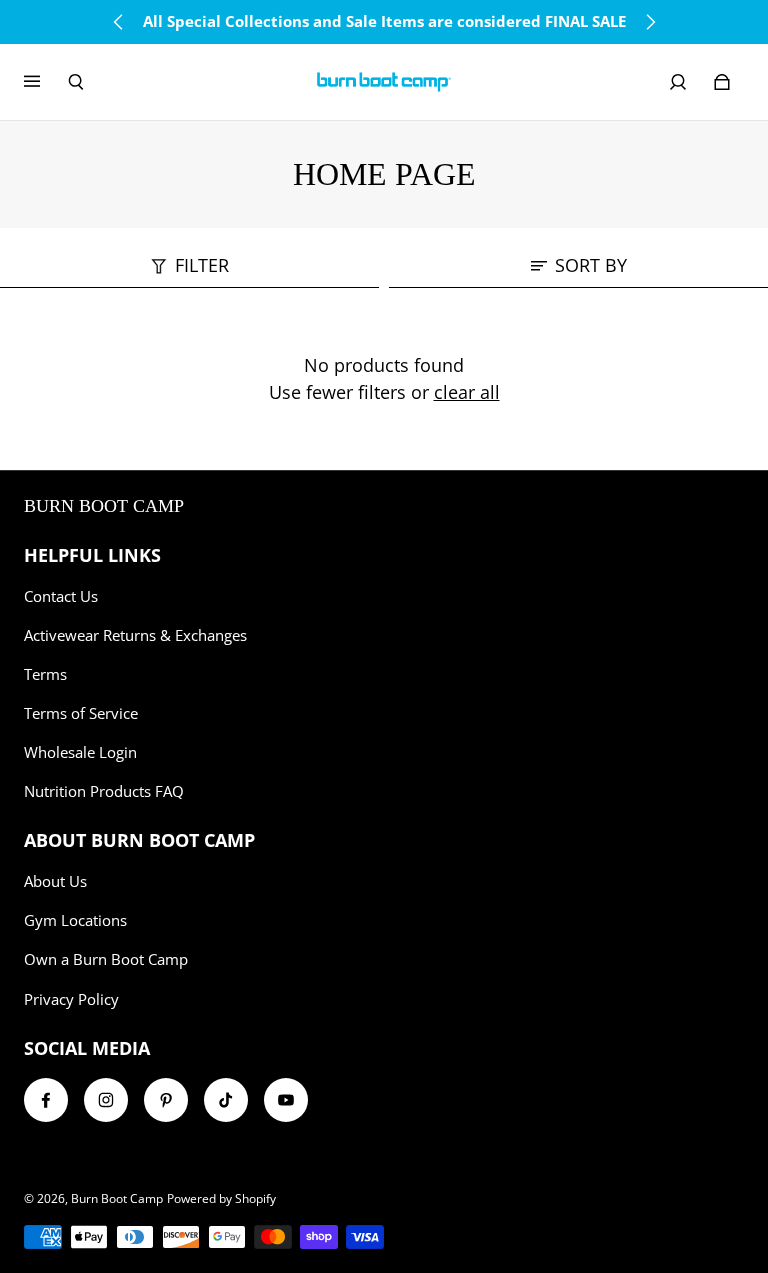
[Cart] (722, 82)
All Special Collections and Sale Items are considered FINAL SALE (384, 21)
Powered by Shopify (221, 1198)
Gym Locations (75, 920)
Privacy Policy (71, 999)
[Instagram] (106, 1100)
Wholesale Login (80, 752)
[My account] (678, 82)
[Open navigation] (46, 82)
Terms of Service (81, 713)
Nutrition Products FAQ (104, 791)
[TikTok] (226, 1100)
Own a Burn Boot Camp (106, 959)
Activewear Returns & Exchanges (135, 635)
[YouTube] (286, 1100)
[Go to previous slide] (119, 22)
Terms (45, 674)
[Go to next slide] (650, 22)
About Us (55, 881)
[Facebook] (46, 1100)
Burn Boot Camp (117, 1198)
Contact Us (61, 596)
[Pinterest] (166, 1100)
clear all (467, 392)
